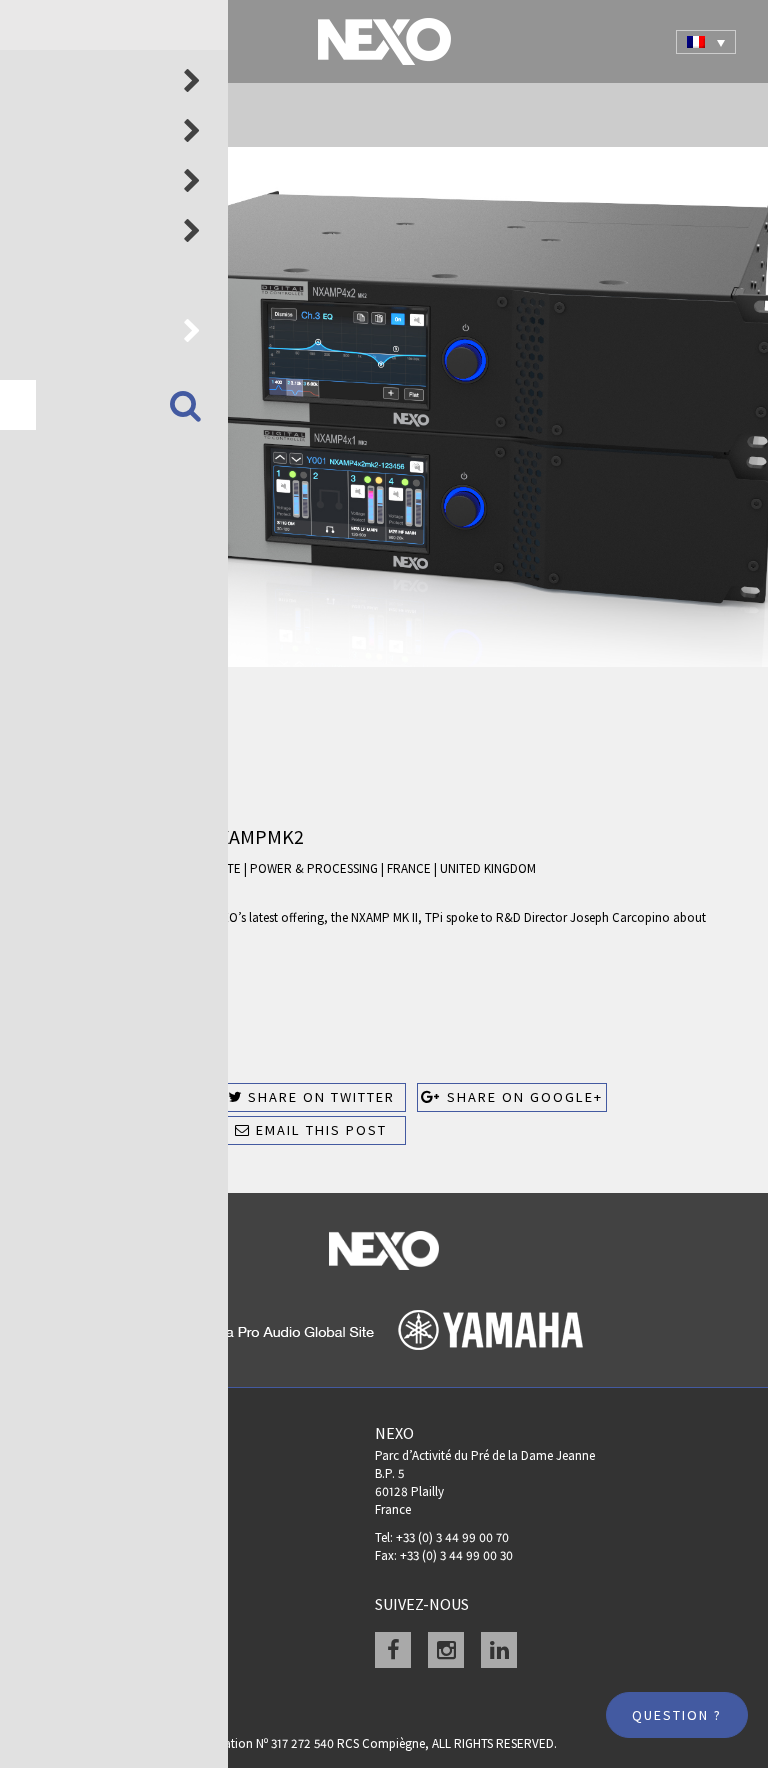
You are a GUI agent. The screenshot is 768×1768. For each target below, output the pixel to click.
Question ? (677, 1715)
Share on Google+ (522, 1097)
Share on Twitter (319, 1097)
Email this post (319, 1130)
